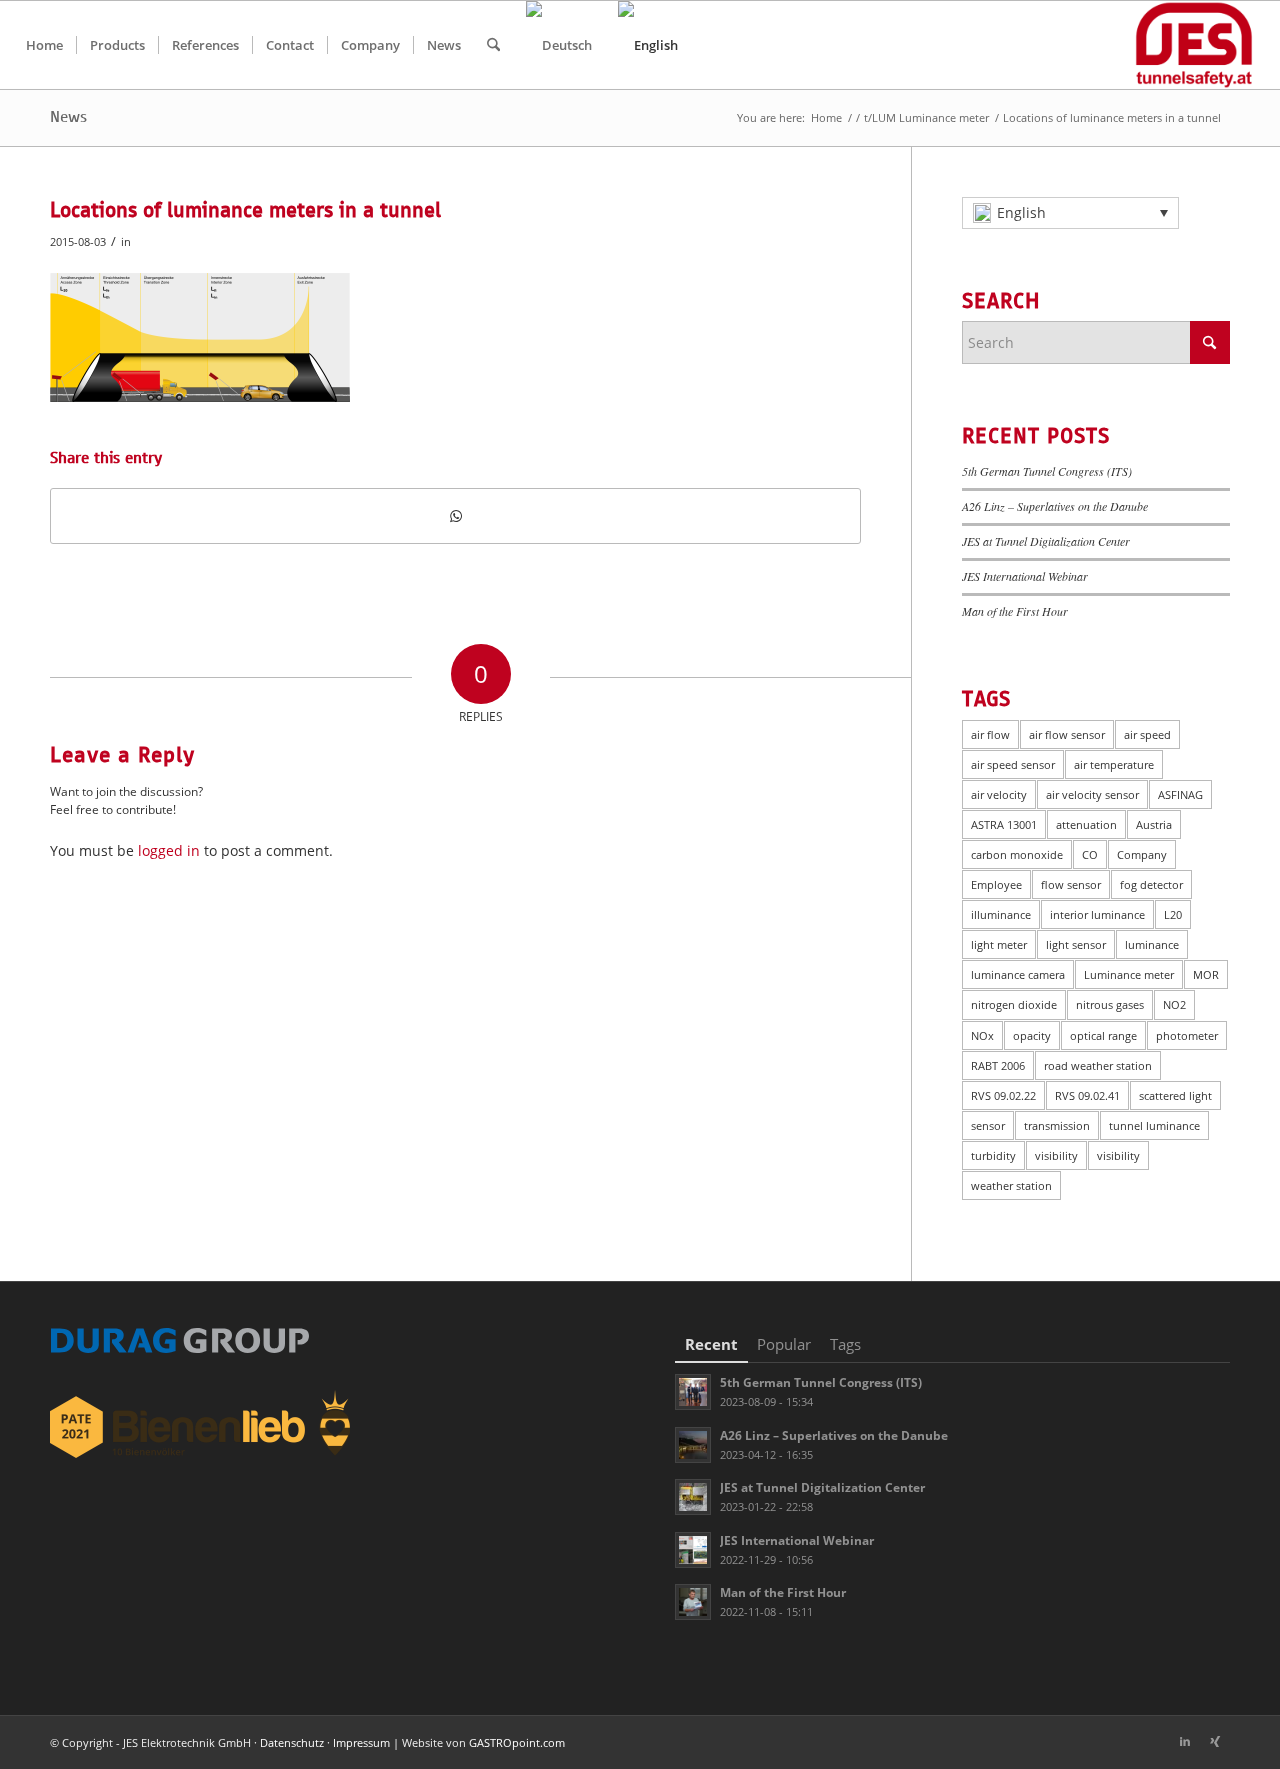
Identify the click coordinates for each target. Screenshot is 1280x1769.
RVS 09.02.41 (1087, 1095)
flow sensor (1071, 884)
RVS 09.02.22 (1003, 1095)
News (68, 117)
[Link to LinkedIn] (1185, 1741)
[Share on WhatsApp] (455, 516)
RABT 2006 (998, 1065)
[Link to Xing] (1215, 1741)
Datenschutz (292, 1742)
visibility (1056, 1155)
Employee (996, 884)
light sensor (1076, 944)
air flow (990, 734)
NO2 (1174, 1004)
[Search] (493, 45)
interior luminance (1097, 914)
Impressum (361, 1742)
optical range (1103, 1035)
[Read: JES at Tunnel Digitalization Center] (693, 1497)
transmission (1057, 1125)
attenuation (1086, 824)
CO (1090, 854)
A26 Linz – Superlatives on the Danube (1055, 506)
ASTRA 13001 (1004, 824)
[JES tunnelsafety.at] (1194, 45)
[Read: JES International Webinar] (693, 1550)
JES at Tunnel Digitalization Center (1046, 541)
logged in (169, 850)
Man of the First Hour (1015, 611)
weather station (1011, 1185)
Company (1142, 854)
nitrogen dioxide (1014, 1004)
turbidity (993, 1155)
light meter (999, 944)
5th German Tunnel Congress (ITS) (1047, 471)
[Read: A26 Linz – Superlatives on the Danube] (693, 1445)
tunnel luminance (1154, 1125)
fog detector (1151, 884)
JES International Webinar (1025, 576)
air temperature (1114, 764)
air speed (1147, 734)
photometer (1187, 1035)
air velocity (999, 794)
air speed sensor (1013, 764)
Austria (1154, 824)
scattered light (1175, 1095)
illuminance (1001, 914)
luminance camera (1018, 974)
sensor (988, 1125)
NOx (982, 1035)
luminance (1152, 944)
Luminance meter (1129, 974)
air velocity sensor (1092, 794)
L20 (1173, 914)
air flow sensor (1067, 734)
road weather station (1098, 1065)
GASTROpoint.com (517, 1742)
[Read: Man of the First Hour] (693, 1602)
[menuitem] (44, 45)
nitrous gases (1110, 1004)
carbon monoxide (1017, 854)
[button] (1070, 213)
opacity (1032, 1035)
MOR (1206, 974)
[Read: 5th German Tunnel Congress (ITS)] (693, 1392)
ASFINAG (1180, 794)
